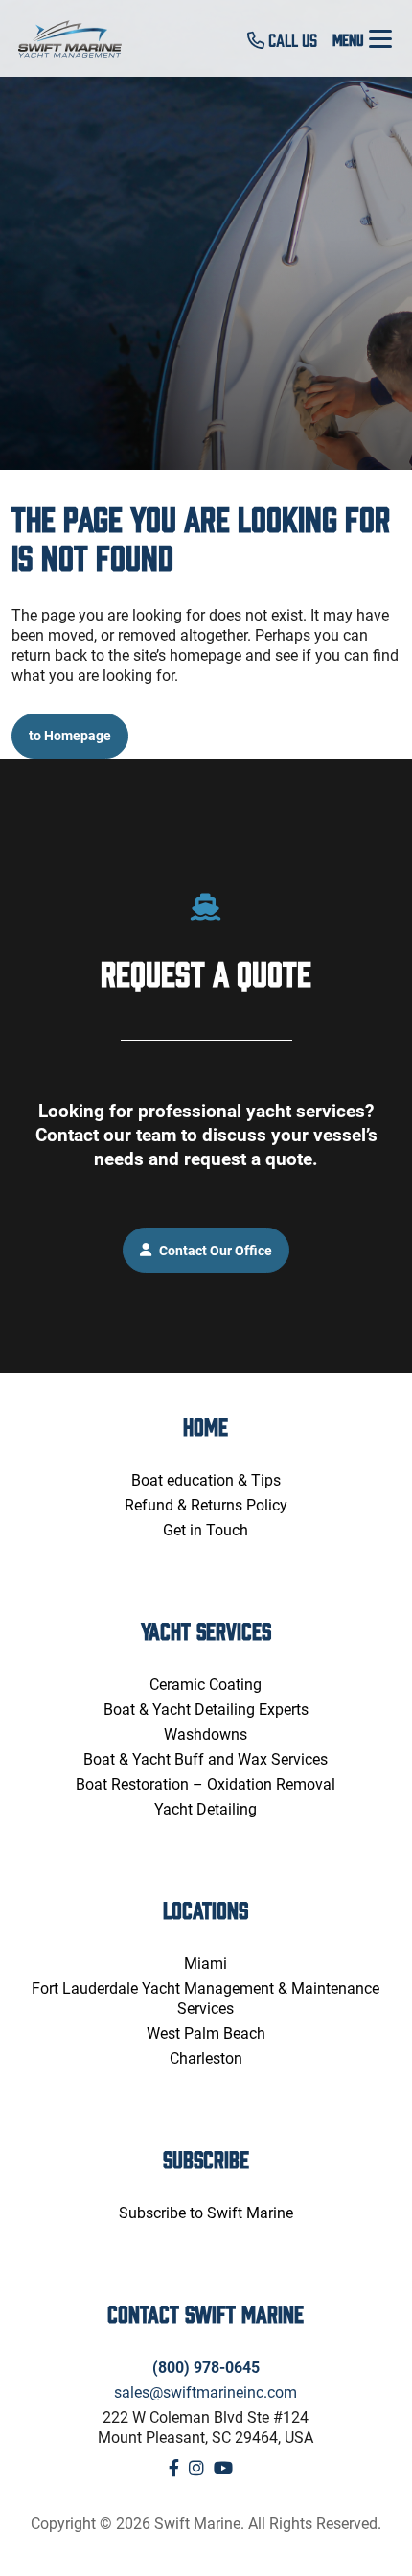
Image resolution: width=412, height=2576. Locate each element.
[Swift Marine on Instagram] (196, 2468)
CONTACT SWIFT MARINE (206, 2313)
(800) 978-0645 (206, 2366)
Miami (206, 1963)
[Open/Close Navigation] (380, 38)
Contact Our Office (214, 1249)
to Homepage (70, 735)
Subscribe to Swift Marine (206, 2212)
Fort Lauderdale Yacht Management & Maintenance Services (206, 1998)
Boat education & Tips (206, 1479)
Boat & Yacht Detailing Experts (206, 1709)
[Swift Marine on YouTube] (223, 2468)
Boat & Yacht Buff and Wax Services (206, 1758)
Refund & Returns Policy (206, 1504)
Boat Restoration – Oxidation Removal (206, 1783)
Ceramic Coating (206, 1684)
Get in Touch (206, 1529)
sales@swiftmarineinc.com (206, 2391)
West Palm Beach (206, 2033)
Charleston (206, 2058)
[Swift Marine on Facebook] (174, 2468)
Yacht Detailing (206, 1808)
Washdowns (206, 1733)
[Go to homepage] (81, 39)
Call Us (291, 39)
